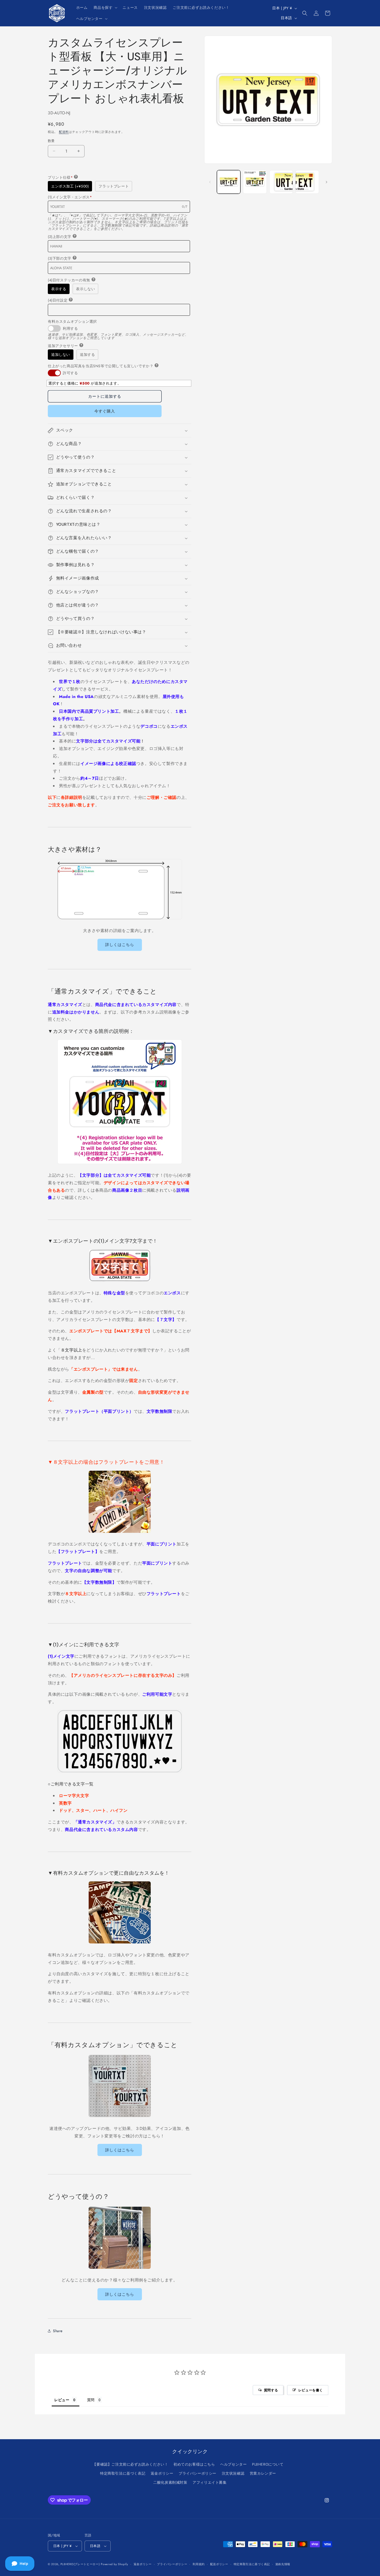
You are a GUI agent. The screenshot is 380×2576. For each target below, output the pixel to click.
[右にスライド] (326, 182)
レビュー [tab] (62, 2400)
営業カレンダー (263, 2473)
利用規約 (199, 2564)
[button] (105, 7)
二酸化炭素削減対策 (170, 2482)
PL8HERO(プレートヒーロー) (80, 2564)
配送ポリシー (219, 2564)
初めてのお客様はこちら (194, 2464)
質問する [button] (271, 2390)
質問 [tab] (91, 2400)
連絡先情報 (283, 2564)
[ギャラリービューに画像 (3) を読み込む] (281, 182)
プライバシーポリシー (197, 2473)
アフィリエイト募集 (210, 2482)
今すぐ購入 (105, 411)
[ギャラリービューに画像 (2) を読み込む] (255, 182)
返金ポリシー (162, 2473)
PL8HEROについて (268, 2464)
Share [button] (58, 2331)
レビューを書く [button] (311, 2390)
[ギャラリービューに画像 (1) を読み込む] (229, 182)
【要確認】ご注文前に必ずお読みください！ (130, 2464)
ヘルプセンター (233, 2464)
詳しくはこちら (120, 945)
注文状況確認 (233, 2473)
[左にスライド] (210, 182)
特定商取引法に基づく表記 (123, 2473)
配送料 (64, 132)
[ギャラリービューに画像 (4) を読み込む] (307, 182)
